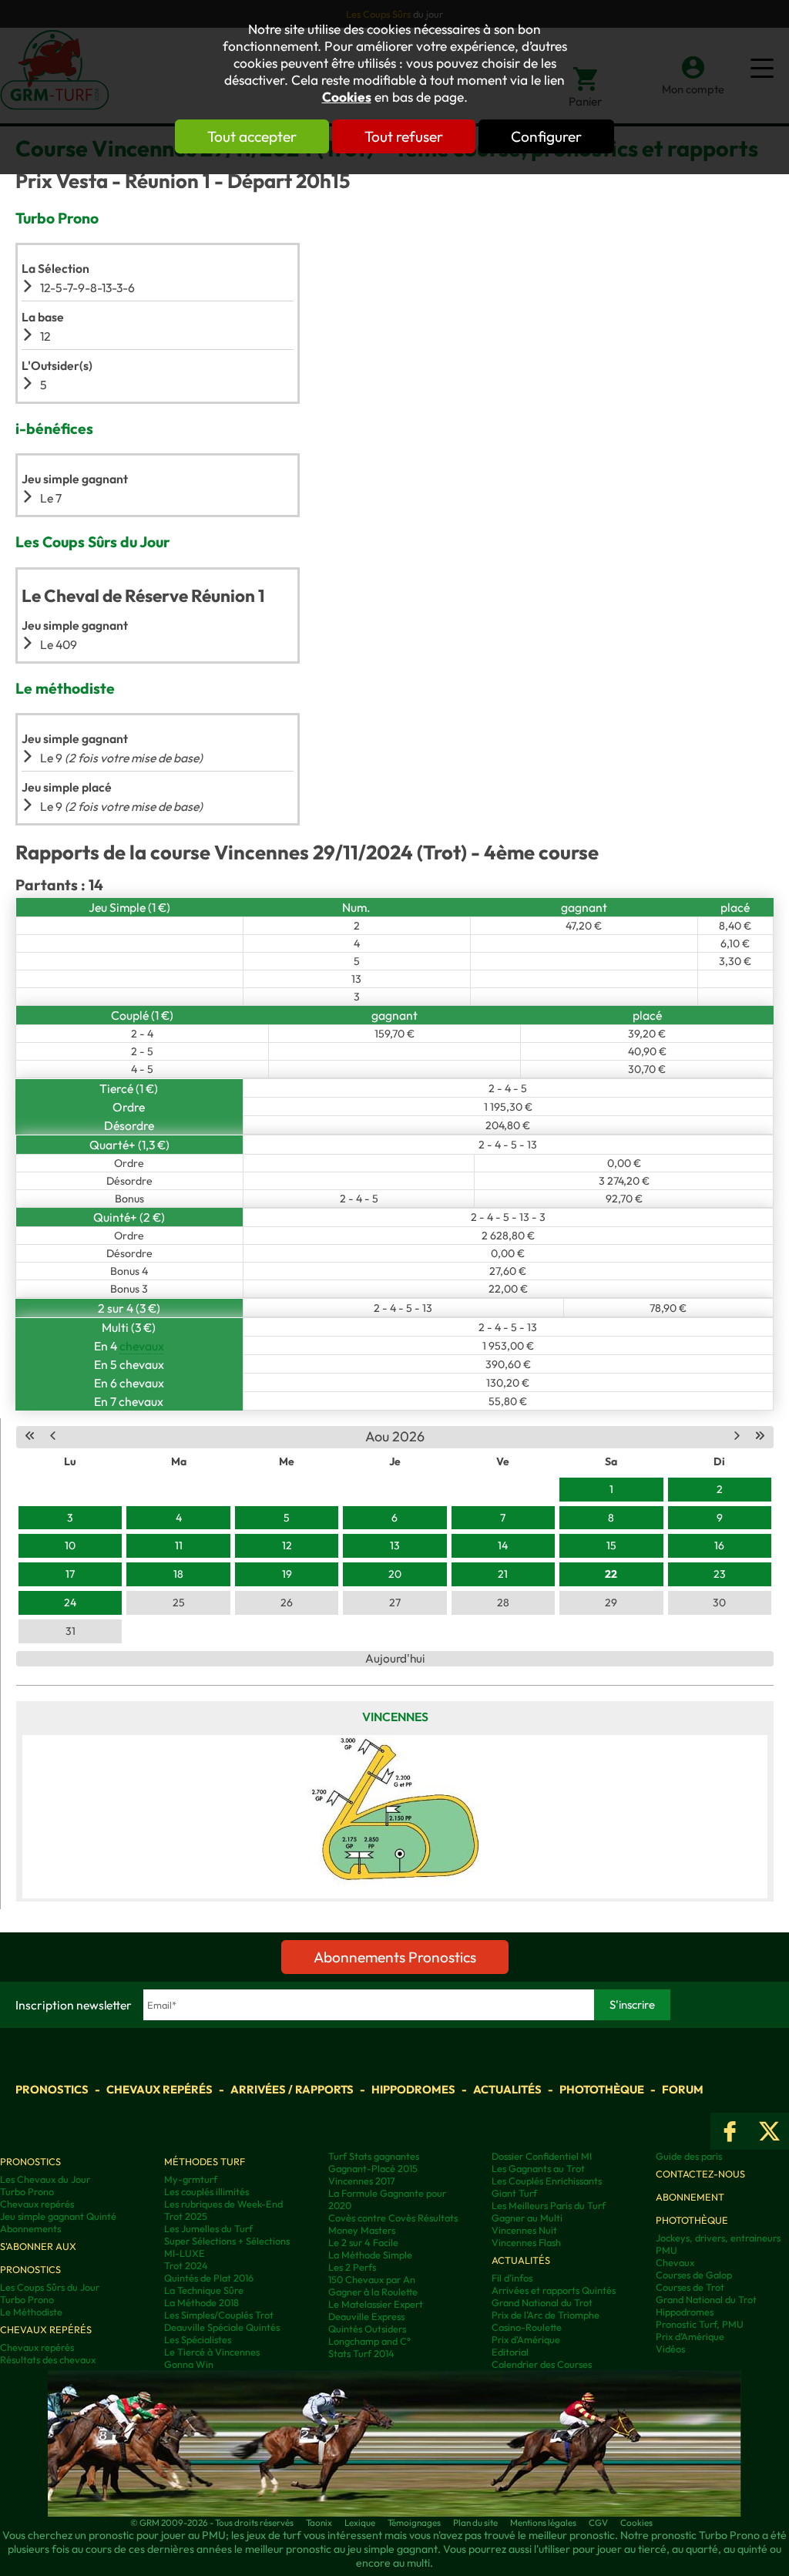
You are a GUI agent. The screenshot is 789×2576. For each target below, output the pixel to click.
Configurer (546, 136)
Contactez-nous (700, 2174)
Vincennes (395, 1717)
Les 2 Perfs (352, 2267)
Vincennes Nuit (524, 2230)
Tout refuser (404, 136)
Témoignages (414, 2522)
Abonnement (690, 2197)
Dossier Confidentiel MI (542, 2156)
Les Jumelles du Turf (208, 2228)
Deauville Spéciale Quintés (222, 2327)
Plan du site (475, 2522)
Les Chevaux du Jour (45, 2179)
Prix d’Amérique (690, 2336)
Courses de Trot (690, 2287)
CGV (598, 2522)
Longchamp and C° (369, 2341)
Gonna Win (189, 2364)
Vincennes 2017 (362, 2181)
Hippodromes (413, 2089)
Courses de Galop (694, 2275)
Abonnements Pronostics (395, 1957)
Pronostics (52, 2089)
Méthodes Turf (205, 2161)
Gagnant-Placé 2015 (373, 2168)
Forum (683, 2089)
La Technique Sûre (204, 2290)
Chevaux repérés (159, 2089)
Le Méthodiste (31, 2312)
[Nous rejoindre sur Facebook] (730, 2131)
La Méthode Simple (370, 2255)
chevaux (142, 1346)
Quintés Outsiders (367, 2329)
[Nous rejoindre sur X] (769, 2131)
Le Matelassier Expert (376, 2304)
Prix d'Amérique (526, 2339)
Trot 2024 (186, 2265)
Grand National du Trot (542, 2302)
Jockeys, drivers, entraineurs (718, 2238)
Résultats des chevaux (48, 2359)
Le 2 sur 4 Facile (363, 2242)
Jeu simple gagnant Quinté (58, 2216)
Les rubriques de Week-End (223, 2204)
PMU (666, 2250)
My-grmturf (191, 2179)
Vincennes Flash (526, 2242)
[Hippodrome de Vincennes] (395, 1817)
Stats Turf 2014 (361, 2353)
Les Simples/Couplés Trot (219, 2315)
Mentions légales (543, 2522)
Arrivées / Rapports (292, 2089)
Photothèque (602, 2089)
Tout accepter (252, 136)
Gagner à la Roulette (373, 2292)
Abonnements (30, 2228)
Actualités (507, 2089)
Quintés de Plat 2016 (209, 2278)
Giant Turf (514, 2193)
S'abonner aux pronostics (38, 2258)
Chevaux (675, 2262)
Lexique (360, 2522)
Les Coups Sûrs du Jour (50, 2287)
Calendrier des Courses (542, 2364)
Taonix (319, 2522)
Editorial (510, 2352)
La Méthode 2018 (201, 2302)
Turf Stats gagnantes (374, 2156)
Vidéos (670, 2349)
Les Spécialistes (198, 2339)
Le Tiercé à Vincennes (212, 2352)
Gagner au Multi (527, 2218)
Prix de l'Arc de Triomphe (546, 2315)
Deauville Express (366, 2316)
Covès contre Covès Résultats (393, 2218)
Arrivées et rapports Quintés (554, 2290)
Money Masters (362, 2230)
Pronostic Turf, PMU (700, 2324)
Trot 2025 (186, 2216)
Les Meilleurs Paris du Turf (549, 2205)
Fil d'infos (512, 2278)
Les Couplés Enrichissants (547, 2181)
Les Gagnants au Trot (538, 2168)
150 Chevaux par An (372, 2279)
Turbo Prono (27, 2191)
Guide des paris (689, 2156)
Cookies (347, 97)
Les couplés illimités (206, 2191)
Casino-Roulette (527, 2327)
